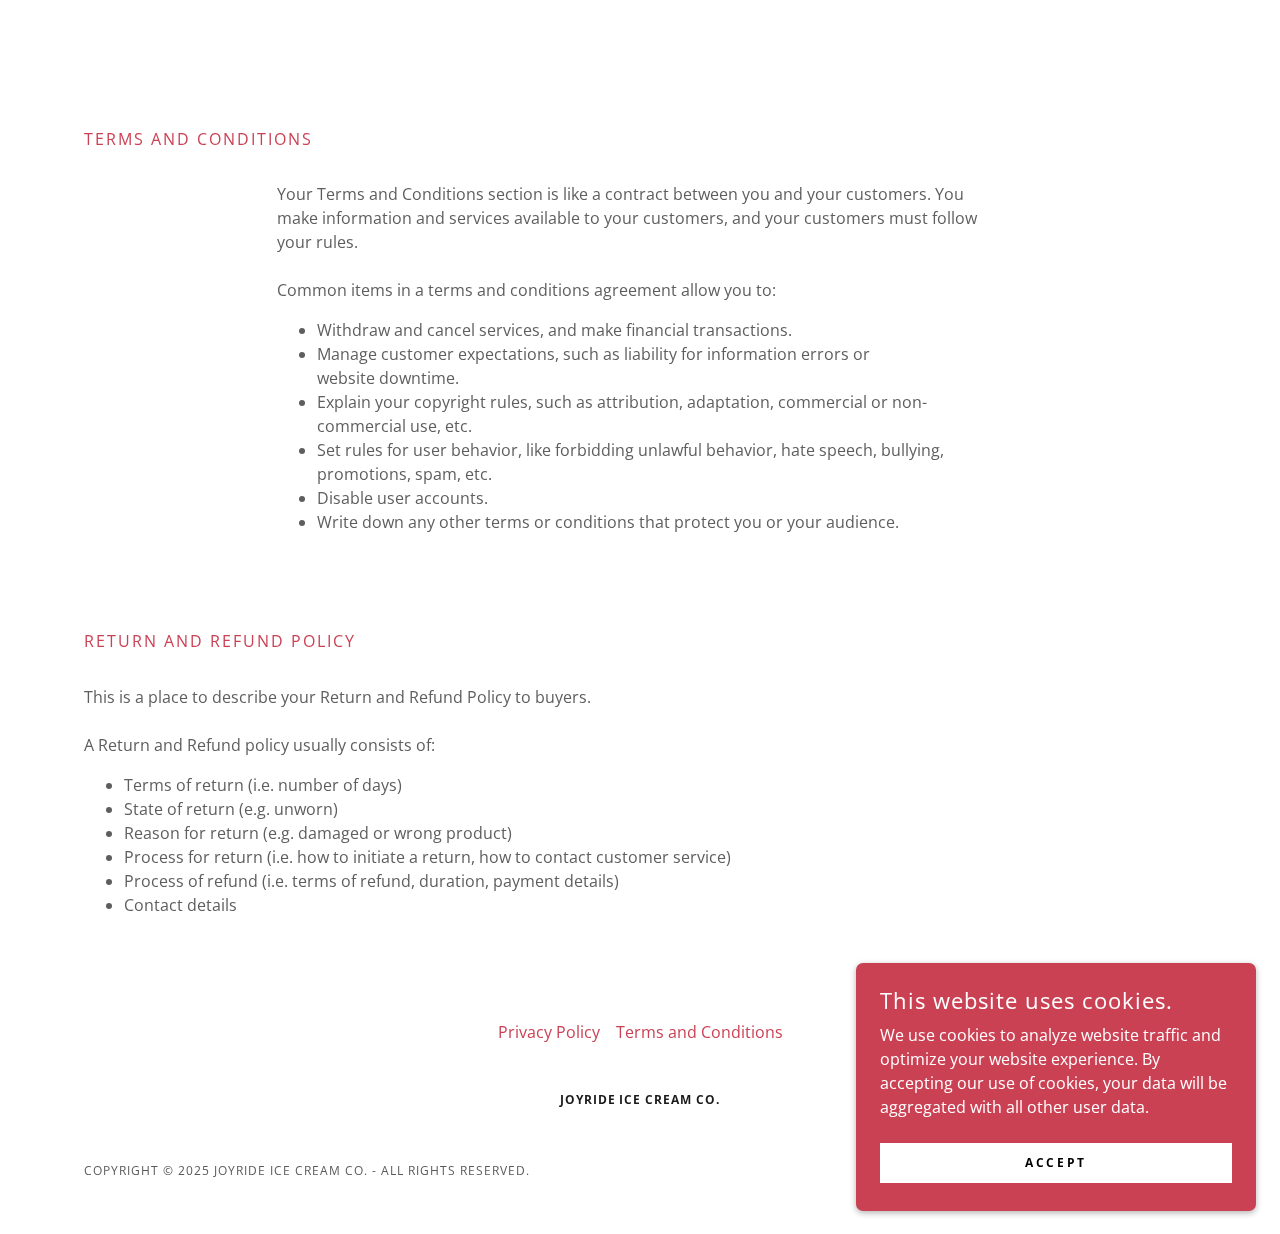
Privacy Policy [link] (549, 1032)
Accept (1055, 1162)
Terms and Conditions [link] (699, 1032)
